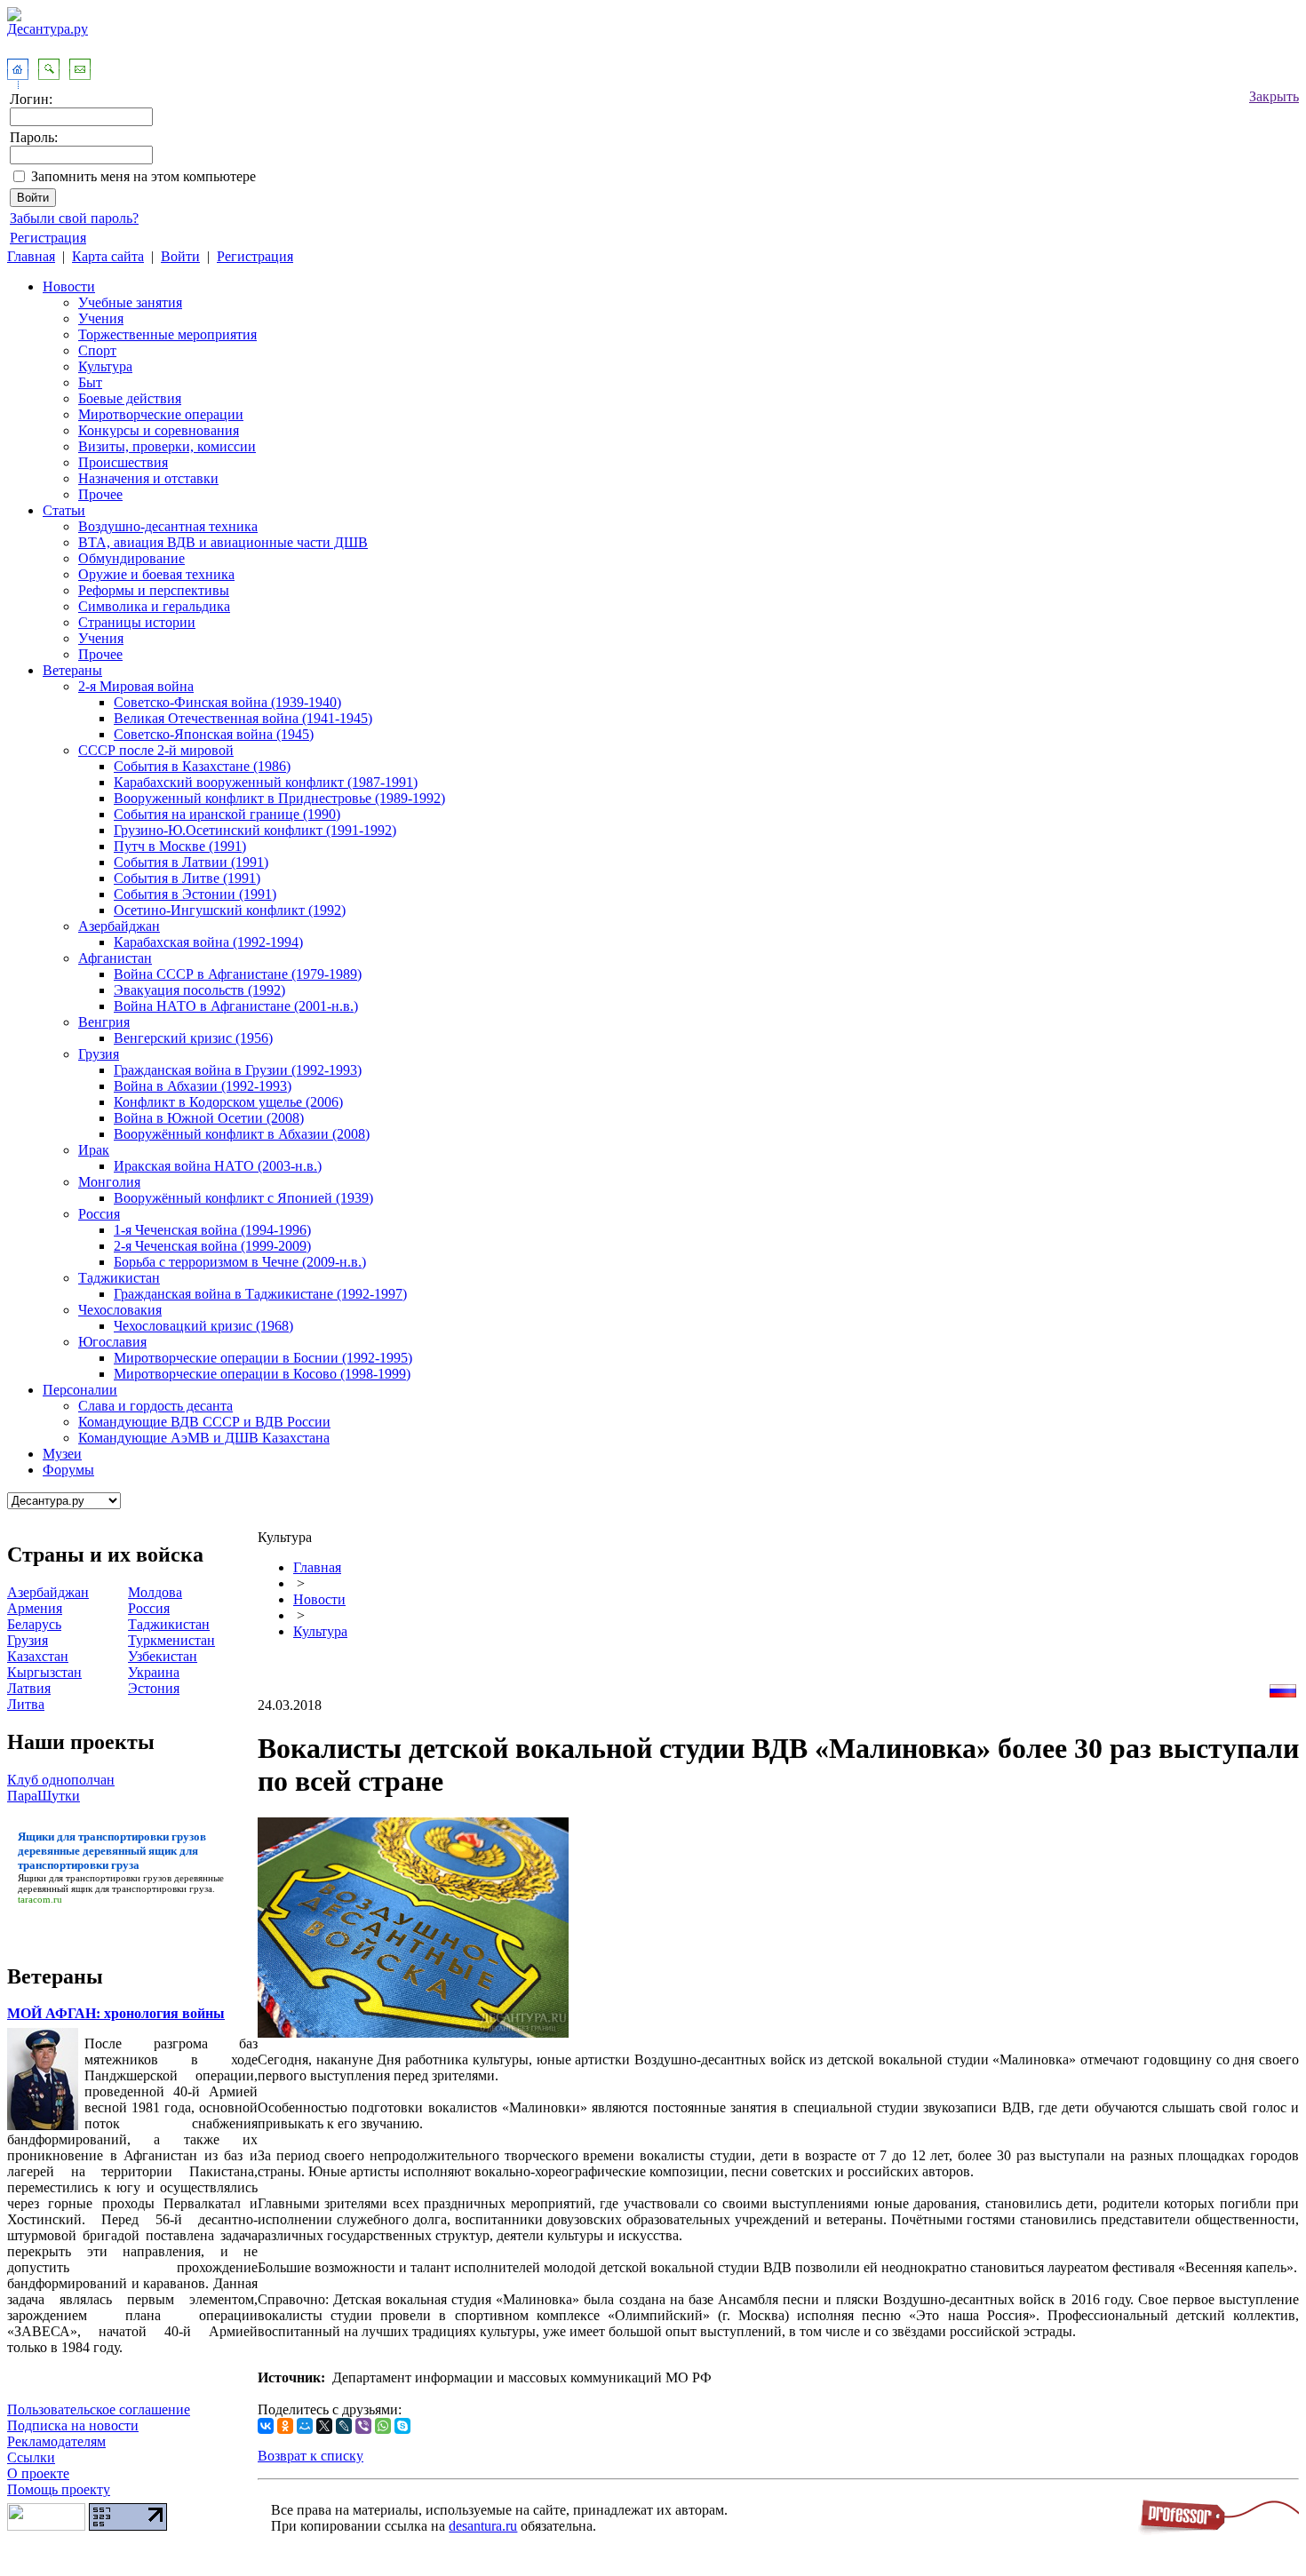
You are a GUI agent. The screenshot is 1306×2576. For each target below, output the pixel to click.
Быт (90, 382)
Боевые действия (130, 398)
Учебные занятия (130, 302)
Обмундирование (131, 558)
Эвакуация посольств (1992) (199, 990)
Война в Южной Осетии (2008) (209, 1118)
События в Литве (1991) (187, 878)
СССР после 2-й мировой (156, 750)
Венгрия (104, 1022)
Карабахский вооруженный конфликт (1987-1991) (266, 782)
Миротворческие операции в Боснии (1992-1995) (263, 1358)
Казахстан (38, 1656)
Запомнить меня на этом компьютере (143, 176)
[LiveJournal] (344, 2426)
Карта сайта (108, 256)
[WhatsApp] (383, 2426)
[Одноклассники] (285, 2426)
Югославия (112, 1342)
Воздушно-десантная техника (168, 526)
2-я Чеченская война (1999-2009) (212, 1246)
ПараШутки (44, 1796)
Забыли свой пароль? (74, 218)
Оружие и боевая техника (156, 574)
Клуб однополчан (61, 1780)
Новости (69, 286)
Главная (31, 256)
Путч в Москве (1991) (180, 846)
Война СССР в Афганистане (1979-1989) (238, 974)
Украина (154, 1672)
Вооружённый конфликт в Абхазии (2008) (242, 1134)
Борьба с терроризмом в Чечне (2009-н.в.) (240, 1262)
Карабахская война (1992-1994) (208, 942)
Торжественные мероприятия (167, 334)
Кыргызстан (44, 1672)
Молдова (155, 1592)
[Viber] (363, 2426)
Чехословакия (120, 1310)
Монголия (109, 1182)
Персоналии (80, 1390)
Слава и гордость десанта (155, 1406)
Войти (180, 256)
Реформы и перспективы (154, 590)
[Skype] (402, 2426)
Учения (101, 318)
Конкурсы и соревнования (159, 430)
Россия (99, 1214)
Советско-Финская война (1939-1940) (227, 702)
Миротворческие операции (161, 414)
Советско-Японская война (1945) (214, 734)
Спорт (97, 350)
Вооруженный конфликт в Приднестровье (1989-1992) (279, 798)
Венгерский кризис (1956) (193, 1038)
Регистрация (48, 238)
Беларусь (34, 1624)
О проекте (38, 2473)
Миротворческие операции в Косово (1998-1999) (262, 1374)
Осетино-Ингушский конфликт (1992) (230, 910)
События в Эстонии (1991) (195, 894)
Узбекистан (163, 1656)
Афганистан (115, 958)
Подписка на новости (73, 2425)
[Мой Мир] (305, 2426)
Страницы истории (137, 622)
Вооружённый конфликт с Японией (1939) (243, 1198)
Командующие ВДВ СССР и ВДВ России (204, 1422)
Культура (105, 366)
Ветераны (72, 670)
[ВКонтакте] (266, 2426)
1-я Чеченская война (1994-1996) (212, 1230)
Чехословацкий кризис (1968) (203, 1326)
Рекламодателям (56, 2441)
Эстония (154, 1688)
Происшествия (123, 462)
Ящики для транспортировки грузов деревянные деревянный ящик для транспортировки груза (121, 1883)
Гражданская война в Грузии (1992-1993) (238, 1070)
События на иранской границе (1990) (227, 814)
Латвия (29, 1688)
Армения (35, 1608)
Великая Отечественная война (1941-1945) (243, 718)
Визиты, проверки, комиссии (167, 446)
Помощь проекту (59, 2489)
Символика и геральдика (154, 606)
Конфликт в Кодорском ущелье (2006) (228, 1102)
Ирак (94, 1150)
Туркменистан (171, 1640)
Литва (26, 1704)
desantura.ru (483, 2526)
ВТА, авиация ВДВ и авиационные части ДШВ (223, 542)
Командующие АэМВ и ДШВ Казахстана (204, 1438)
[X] (324, 2426)
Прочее (100, 494)
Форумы (68, 1470)
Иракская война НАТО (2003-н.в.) (218, 1166)
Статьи (64, 510)
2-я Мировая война (136, 686)
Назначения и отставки (148, 478)
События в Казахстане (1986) (202, 766)
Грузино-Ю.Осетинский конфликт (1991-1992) (255, 830)
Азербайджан (119, 926)
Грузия (99, 1054)
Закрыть (1274, 96)
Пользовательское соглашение (99, 2409)
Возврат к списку (311, 2456)
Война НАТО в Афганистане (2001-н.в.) (236, 1006)
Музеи (62, 1454)
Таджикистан (119, 1278)
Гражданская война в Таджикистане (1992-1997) (260, 1294)
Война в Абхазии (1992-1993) (203, 1086)
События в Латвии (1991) (191, 862)
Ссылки (31, 2457)
